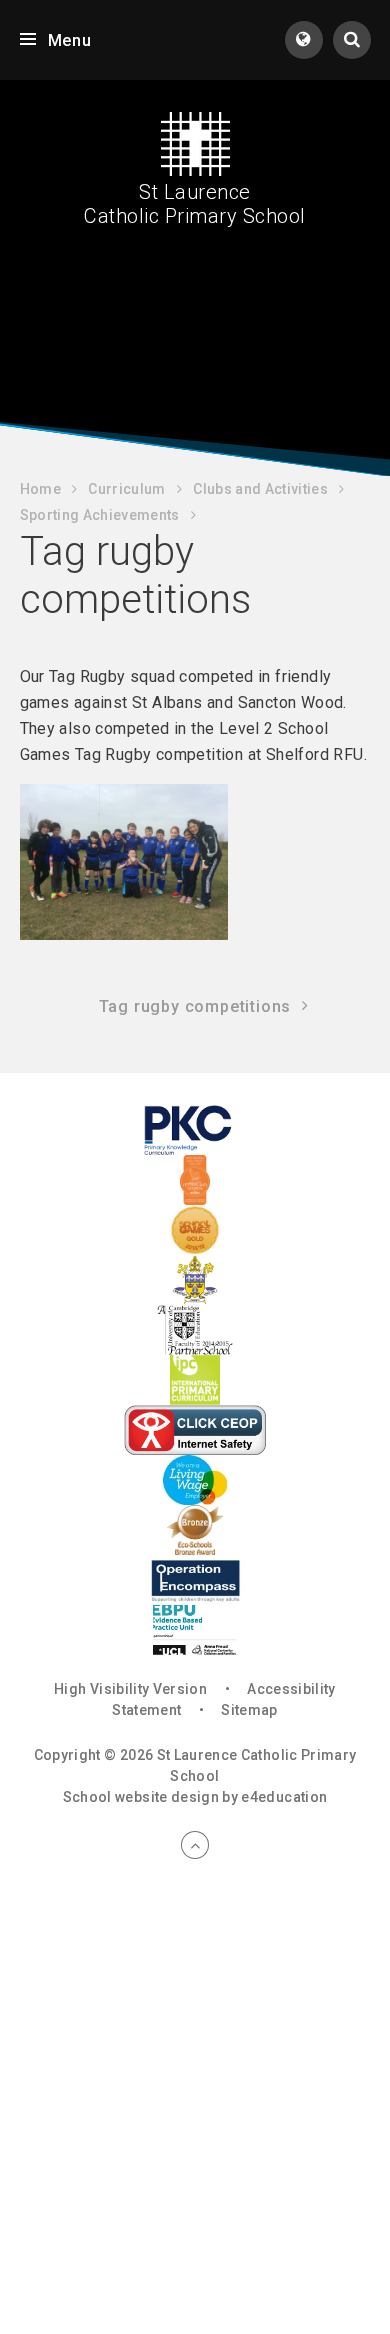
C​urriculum (127, 489)
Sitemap (249, 1710)
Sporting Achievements (100, 515)
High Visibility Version (130, 1689)
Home (40, 489)
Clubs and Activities (260, 489)
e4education (284, 1797)
